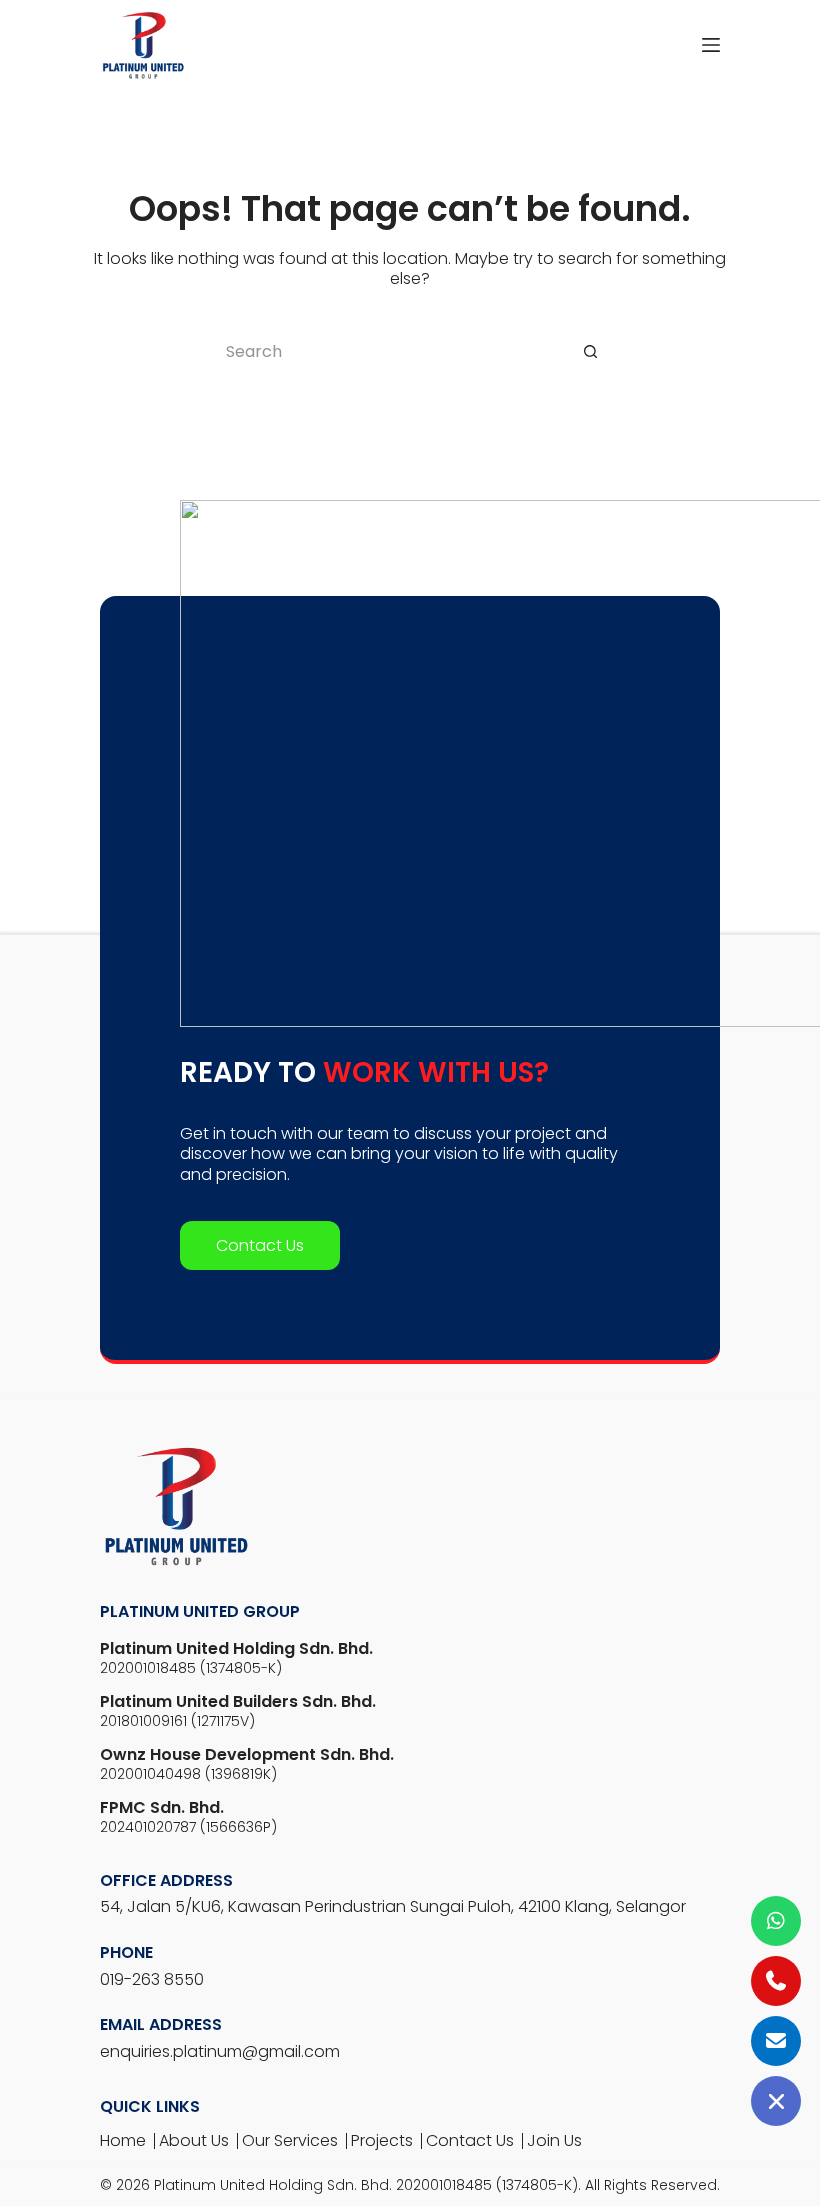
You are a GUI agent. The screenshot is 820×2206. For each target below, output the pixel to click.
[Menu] (711, 45)
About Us (194, 2140)
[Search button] (590, 351)
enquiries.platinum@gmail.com (220, 2051)
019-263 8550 (152, 1979)
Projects (382, 2140)
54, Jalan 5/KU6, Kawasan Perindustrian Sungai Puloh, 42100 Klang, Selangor (393, 1906)
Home (123, 2140)
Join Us (554, 2140)
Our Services (290, 2140)
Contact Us (260, 1245)
